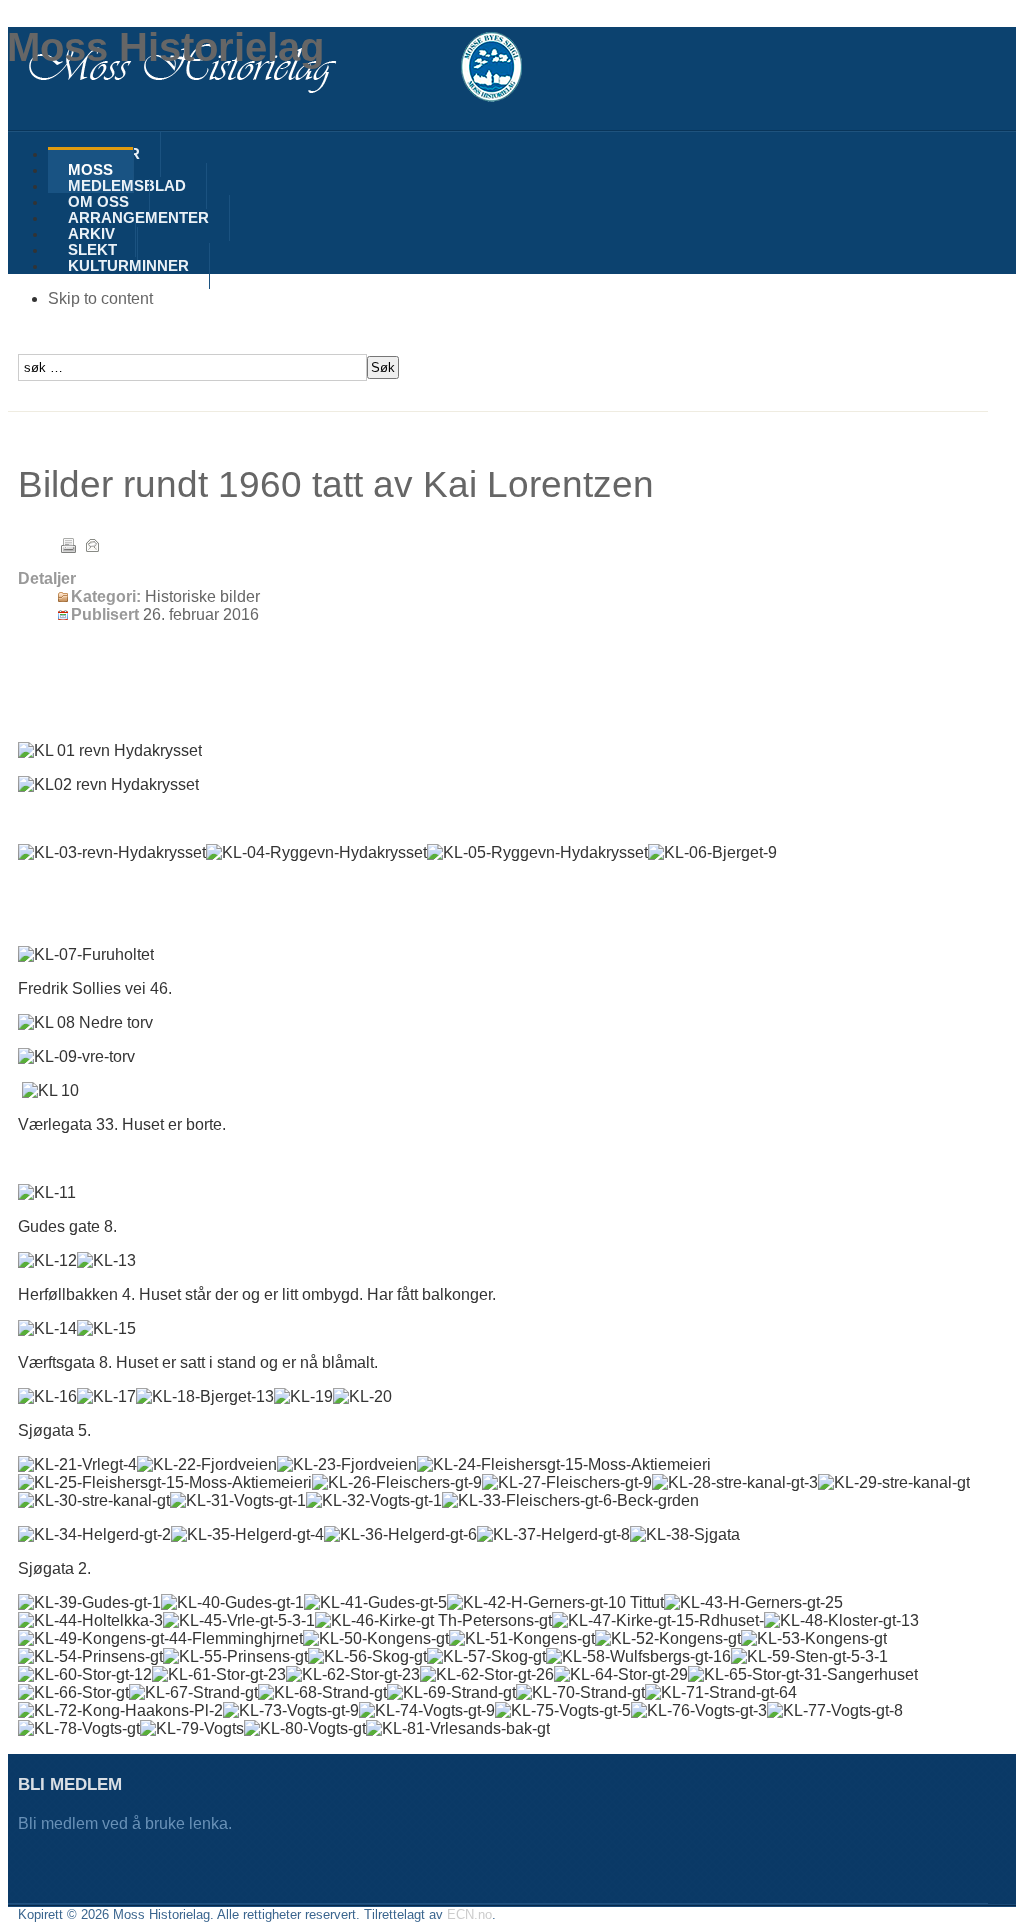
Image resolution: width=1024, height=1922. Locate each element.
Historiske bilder (202, 596)
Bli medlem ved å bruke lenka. (127, 1823)
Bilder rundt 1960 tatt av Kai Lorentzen (336, 484)
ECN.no (469, 1914)
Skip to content (100, 298)
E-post (92, 545)
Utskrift (68, 545)
